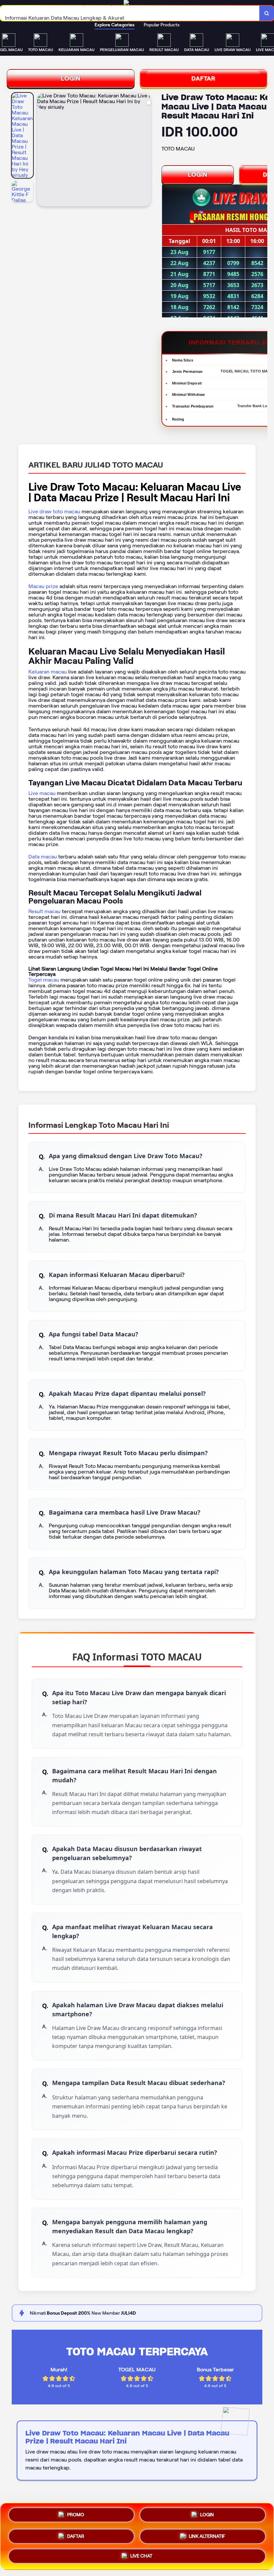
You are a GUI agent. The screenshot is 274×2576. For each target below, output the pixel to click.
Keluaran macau (48, 672)
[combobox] (130, 13)
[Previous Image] (42, 151)
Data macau (43, 857)
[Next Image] (145, 151)
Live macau (42, 793)
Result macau (44, 911)
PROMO (76, 2515)
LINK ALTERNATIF (207, 2536)
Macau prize (43, 586)
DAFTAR (203, 78)
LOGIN (71, 78)
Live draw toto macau (54, 511)
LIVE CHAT (141, 2556)
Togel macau (44, 980)
